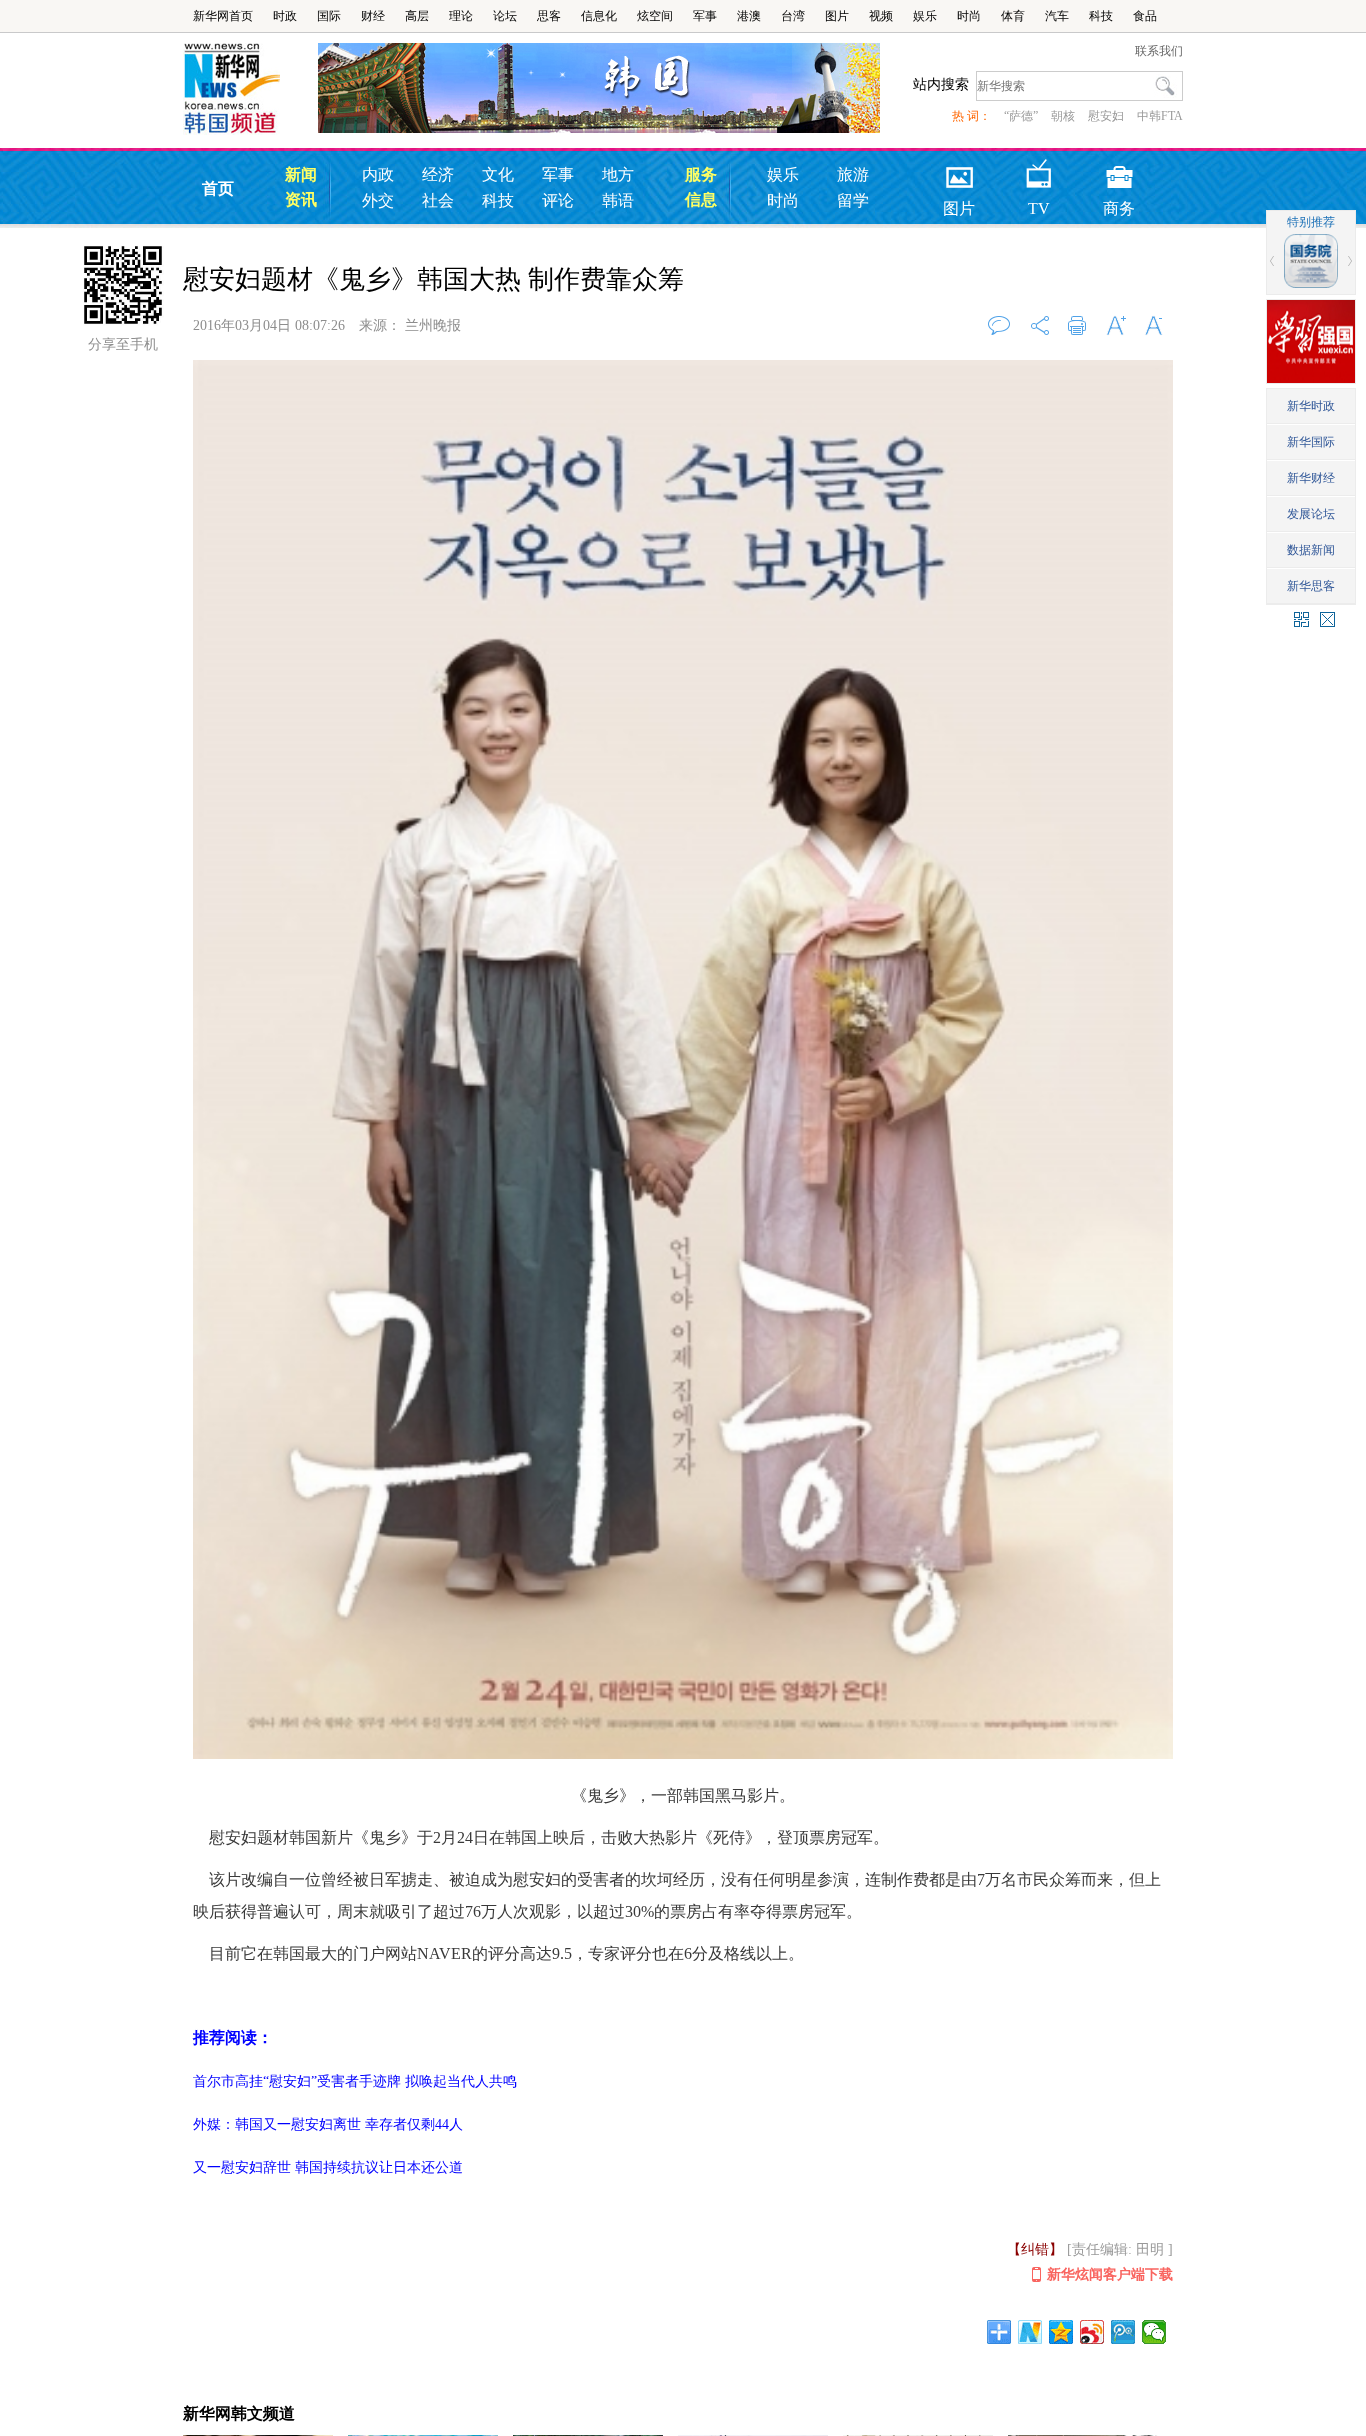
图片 (837, 16)
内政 (378, 174)
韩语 (618, 200)
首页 (218, 188)
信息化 (599, 16)
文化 (498, 174)
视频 (881, 16)
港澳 (749, 16)
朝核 (1063, 116)
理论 (461, 16)
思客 (549, 16)
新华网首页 (223, 16)
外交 (378, 200)
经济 (438, 174)
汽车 (1057, 16)
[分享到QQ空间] (1061, 2332)
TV (1039, 170)
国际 (329, 16)
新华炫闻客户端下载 (1110, 2274)
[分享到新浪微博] (1092, 2332)
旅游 (853, 174)
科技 (1101, 16)
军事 (705, 16)
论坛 (505, 16)
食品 (1145, 16)
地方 (618, 174)
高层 (417, 16)
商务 (1119, 170)
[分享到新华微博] (1030, 2332)
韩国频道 (250, 89)
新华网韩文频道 (239, 2413)
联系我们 (1159, 51)
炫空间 (655, 16)
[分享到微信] (1154, 2332)
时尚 (969, 16)
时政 (285, 16)
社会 (438, 200)
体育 (1013, 16)
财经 (373, 16)
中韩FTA (1160, 116)
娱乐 (925, 16)
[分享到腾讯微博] (1123, 2332)
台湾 (793, 16)
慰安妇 (1106, 116)
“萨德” (1021, 116)
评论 (558, 200)
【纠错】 (1035, 2249)
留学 (853, 200)
